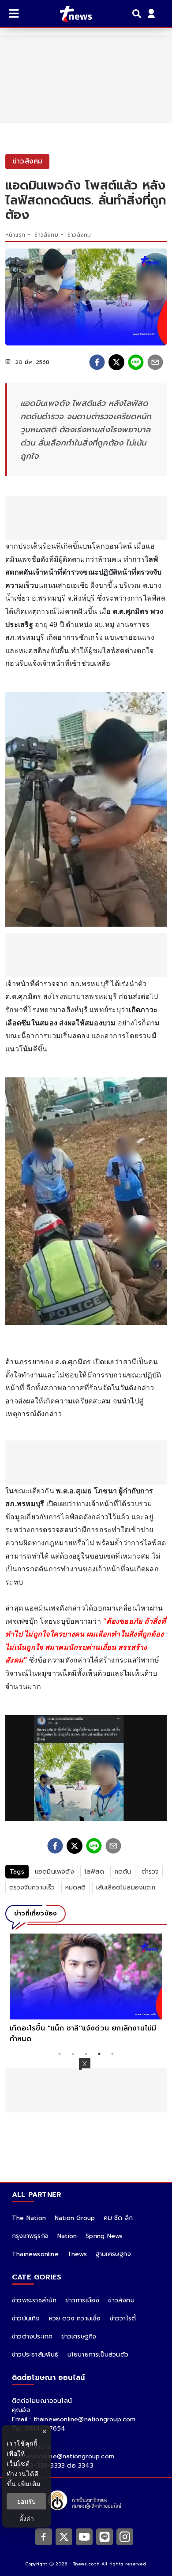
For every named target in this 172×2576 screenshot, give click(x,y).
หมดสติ (76, 1887)
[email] (155, 362)
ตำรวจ (150, 1872)
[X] (64, 2536)
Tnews (77, 2254)
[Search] (138, 14)
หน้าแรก (15, 235)
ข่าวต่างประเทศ (32, 2337)
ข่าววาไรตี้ (123, 2318)
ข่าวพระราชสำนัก (34, 2300)
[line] (136, 362)
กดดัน (123, 1872)
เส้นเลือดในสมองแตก (126, 1887)
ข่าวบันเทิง (26, 2318)
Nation (67, 2236)
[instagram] (125, 2536)
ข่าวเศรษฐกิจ (79, 2337)
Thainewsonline (35, 2254)
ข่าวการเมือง (82, 2300)
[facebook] (97, 362)
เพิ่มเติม (29, 2484)
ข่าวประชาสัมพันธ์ (35, 2355)
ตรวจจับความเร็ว (32, 1887)
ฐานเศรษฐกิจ (113, 2254)
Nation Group (75, 2218)
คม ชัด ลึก (118, 2218)
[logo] (70, 14)
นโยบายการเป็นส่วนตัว (98, 2355)
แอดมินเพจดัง (54, 1872)
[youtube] (84, 2536)
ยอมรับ (26, 2501)
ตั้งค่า (27, 2518)
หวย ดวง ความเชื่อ (75, 2318)
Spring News (104, 2236)
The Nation (29, 2218)
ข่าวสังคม (46, 235)
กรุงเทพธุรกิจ (30, 2236)
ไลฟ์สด (94, 1872)
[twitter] (116, 362)
